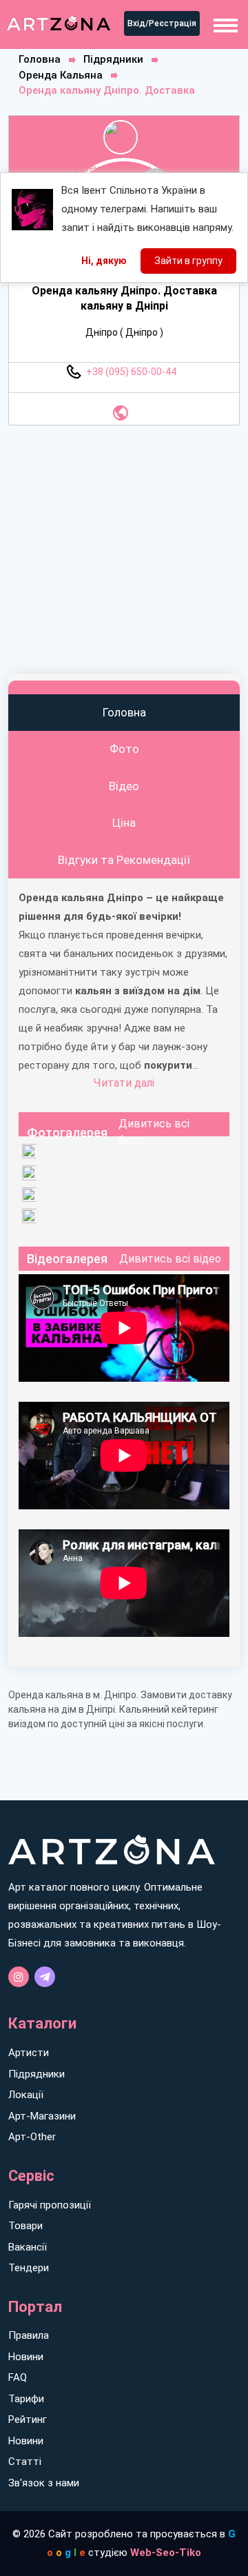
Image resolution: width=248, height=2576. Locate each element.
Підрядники (113, 59)
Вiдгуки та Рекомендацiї (124, 860)
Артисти (29, 2053)
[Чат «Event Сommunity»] (45, 1977)
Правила (29, 2335)
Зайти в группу (188, 261)
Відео (124, 786)
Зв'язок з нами (44, 2483)
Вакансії (28, 2247)
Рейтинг (28, 2419)
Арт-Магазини (42, 2116)
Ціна (124, 823)
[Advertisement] (124, 550)
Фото (124, 749)
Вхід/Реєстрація (162, 23)
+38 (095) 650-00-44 (131, 372)
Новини (26, 2357)
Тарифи (26, 2399)
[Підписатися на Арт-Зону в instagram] (19, 1977)
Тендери (29, 2268)
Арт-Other (32, 2137)
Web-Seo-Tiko (166, 2553)
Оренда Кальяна (61, 75)
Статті (25, 2462)
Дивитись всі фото (154, 1132)
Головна (40, 59)
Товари (25, 2226)
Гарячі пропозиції (50, 2205)
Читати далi (124, 1083)
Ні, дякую (104, 261)
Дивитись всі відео (170, 1259)
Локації (26, 2095)
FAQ (18, 2377)
